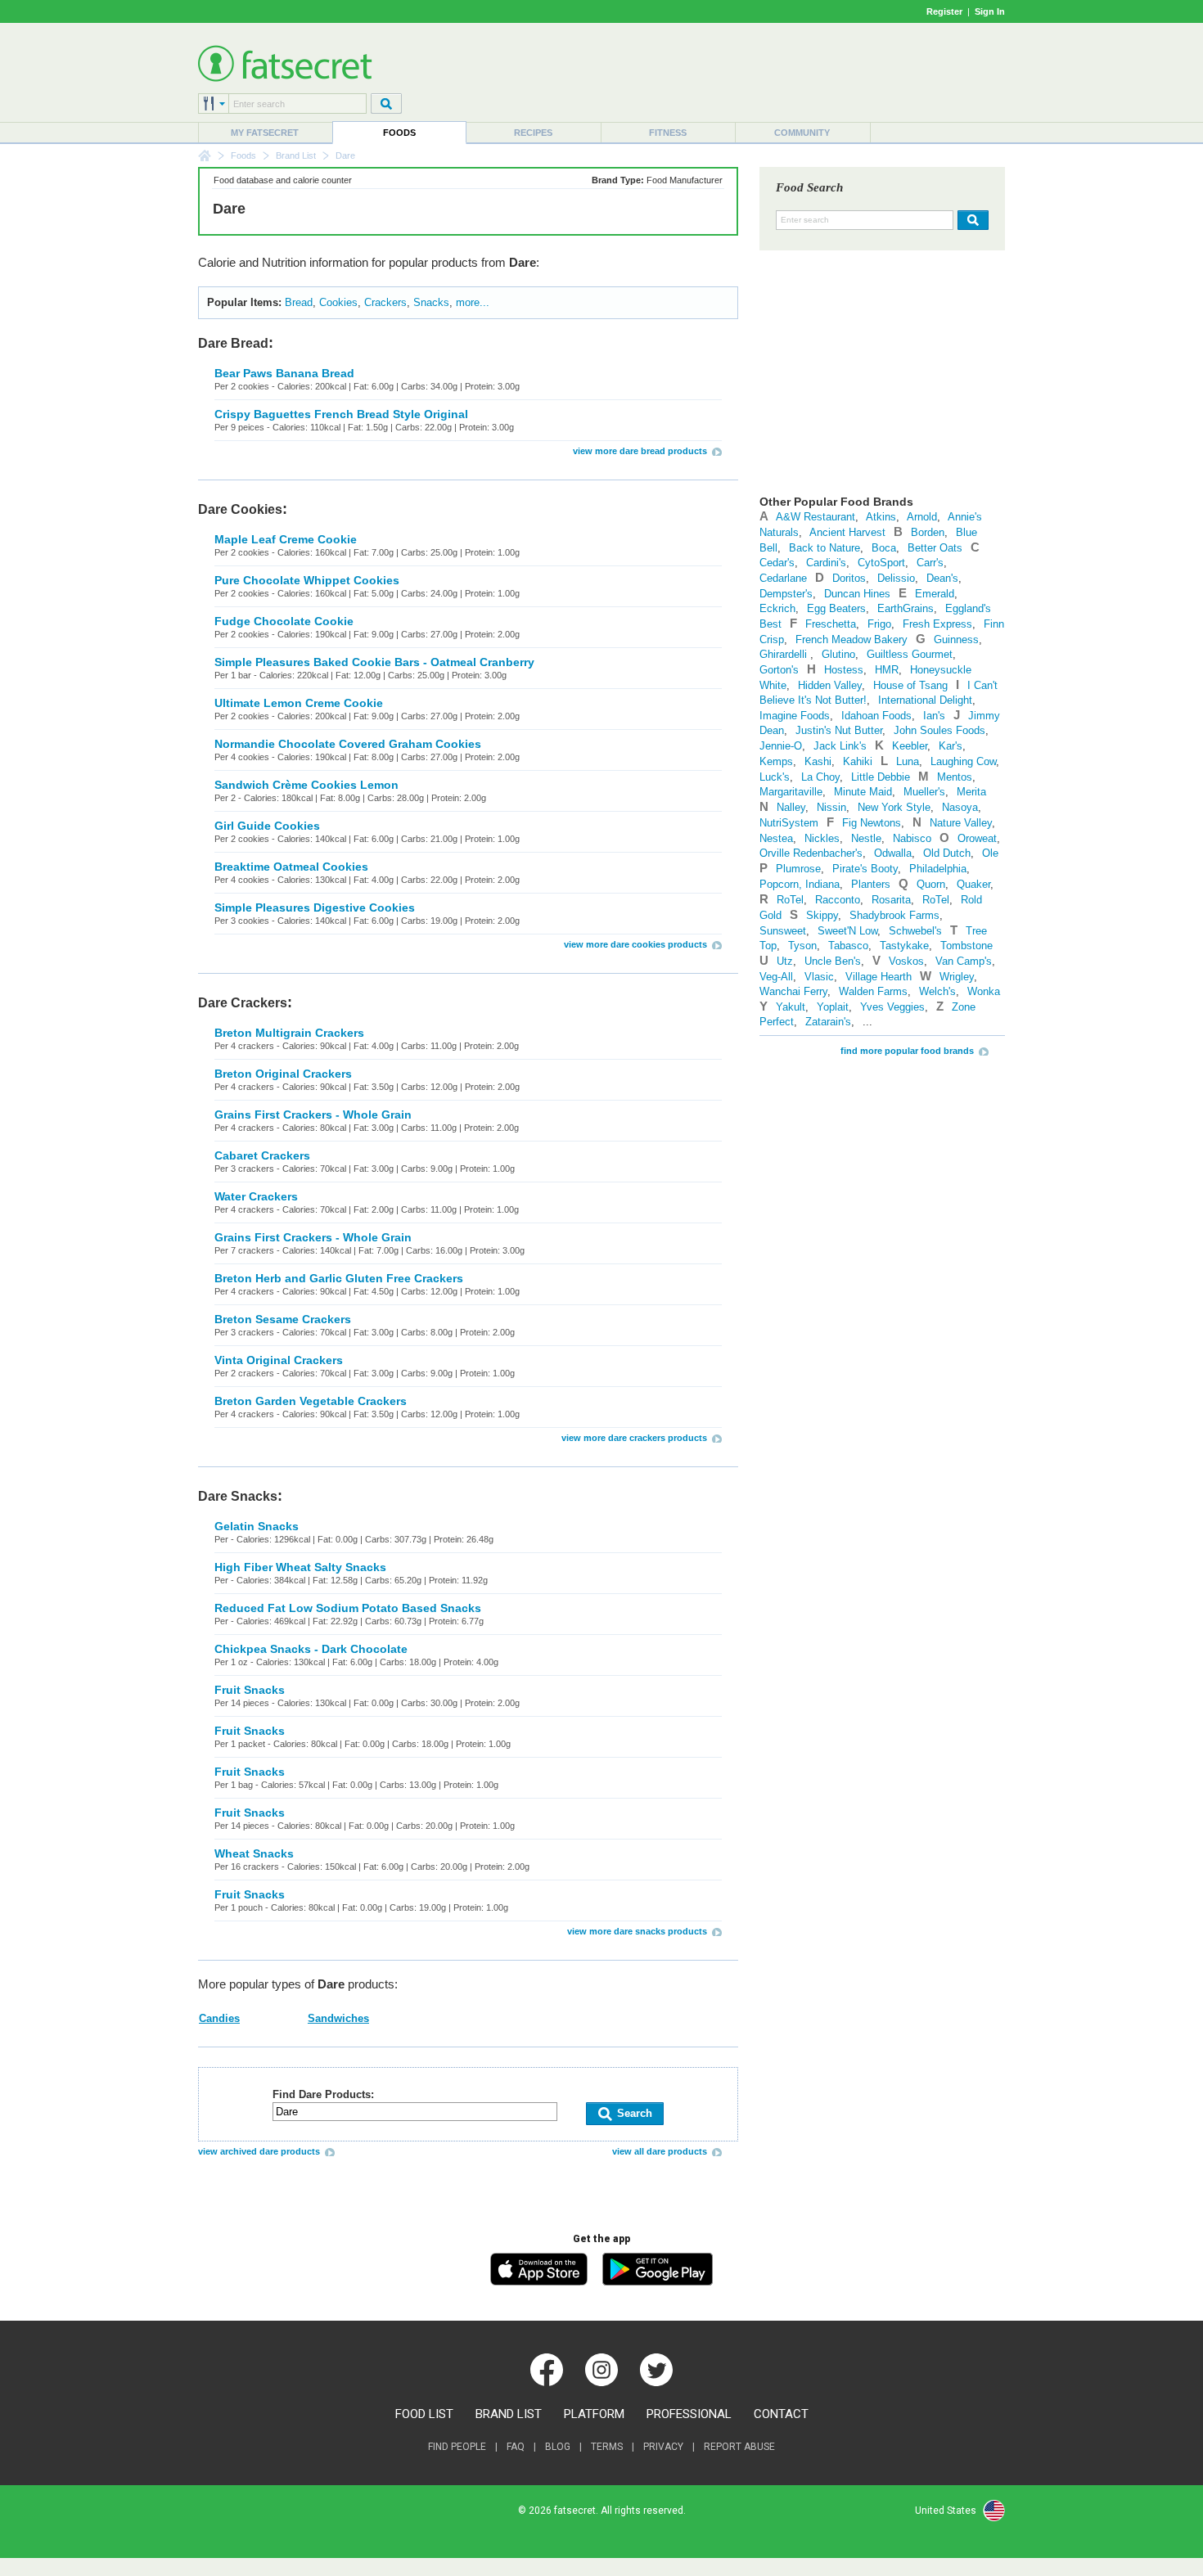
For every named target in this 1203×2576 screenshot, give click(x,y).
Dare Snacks (238, 1496)
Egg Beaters (836, 608)
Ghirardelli (785, 654)
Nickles (822, 838)
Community (802, 133)
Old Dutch (947, 853)
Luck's (775, 777)
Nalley (791, 807)
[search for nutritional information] (971, 220)
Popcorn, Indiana (800, 884)
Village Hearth (879, 977)
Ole (990, 853)
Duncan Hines (857, 594)
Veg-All (776, 977)
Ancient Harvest (847, 532)
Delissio (896, 578)
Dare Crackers (243, 1003)
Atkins (881, 517)
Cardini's (826, 563)
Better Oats (935, 548)
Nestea (776, 838)
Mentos (955, 777)
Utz (785, 961)
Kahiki (858, 761)
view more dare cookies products (635, 944)
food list (424, 2414)
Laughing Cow (963, 761)
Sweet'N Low (847, 931)
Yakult (791, 1007)
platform (594, 2414)
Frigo (879, 624)
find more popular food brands (907, 1051)
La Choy (820, 777)
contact (781, 2414)
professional (689, 2414)
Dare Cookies (240, 509)
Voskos (906, 961)
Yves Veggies (892, 1007)
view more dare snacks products (637, 1931)
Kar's (951, 746)
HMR (887, 670)
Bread (299, 302)
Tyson (802, 946)
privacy (663, 2447)
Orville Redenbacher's (811, 853)
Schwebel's (915, 931)
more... (473, 302)
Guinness (956, 639)
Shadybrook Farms (894, 915)
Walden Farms (873, 991)
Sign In (990, 11)
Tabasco (848, 946)
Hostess (844, 670)
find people (457, 2447)
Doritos (849, 578)
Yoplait (833, 1007)
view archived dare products (259, 2151)
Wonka (984, 991)
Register (944, 11)
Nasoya (960, 807)
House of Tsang (910, 685)
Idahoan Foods (876, 716)
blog (558, 2447)
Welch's (937, 991)
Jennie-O (781, 746)
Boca (884, 548)
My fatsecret (265, 133)
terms (607, 2447)
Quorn (931, 884)
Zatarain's (828, 1022)
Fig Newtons (872, 823)
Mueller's (924, 792)
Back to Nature (825, 548)
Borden (928, 532)
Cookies (338, 302)
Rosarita (891, 900)
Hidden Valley (830, 685)
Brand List (296, 155)
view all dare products (660, 2151)
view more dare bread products (640, 451)
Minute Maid (863, 792)
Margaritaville (791, 792)
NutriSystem (789, 823)
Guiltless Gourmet (910, 654)
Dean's (942, 578)
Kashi (818, 761)
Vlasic (819, 977)
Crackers (385, 302)
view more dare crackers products (634, 1438)
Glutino (838, 654)
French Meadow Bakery (852, 639)
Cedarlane (783, 578)
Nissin (831, 807)
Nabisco (912, 838)
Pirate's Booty (865, 869)
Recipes (533, 133)
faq (516, 2447)
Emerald (935, 594)
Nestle (866, 838)
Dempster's (786, 594)
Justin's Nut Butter (839, 730)
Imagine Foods (795, 716)
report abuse (739, 2447)
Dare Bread (233, 343)
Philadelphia (938, 869)
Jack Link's (840, 746)
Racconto (838, 900)
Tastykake (904, 946)
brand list (509, 2414)
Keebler (910, 746)
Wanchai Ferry (793, 991)
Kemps (776, 761)
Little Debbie (881, 777)
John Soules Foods (939, 730)
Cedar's (777, 563)
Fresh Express (937, 624)
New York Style (894, 807)
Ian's (934, 716)
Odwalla (893, 853)
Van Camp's (964, 961)
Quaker (973, 884)
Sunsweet (783, 931)
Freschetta (831, 624)
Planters (871, 884)
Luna (908, 761)
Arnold (922, 517)
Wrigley (957, 977)
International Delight (925, 700)
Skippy (822, 915)
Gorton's (779, 670)
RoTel (790, 900)
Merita (971, 792)
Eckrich (777, 608)
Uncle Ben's (833, 961)
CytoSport (881, 563)
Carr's (930, 563)
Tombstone (966, 946)
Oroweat (977, 838)
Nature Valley (961, 823)
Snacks (431, 302)
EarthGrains (906, 608)
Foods (399, 133)
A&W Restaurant (816, 517)
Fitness (668, 133)
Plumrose (798, 869)
